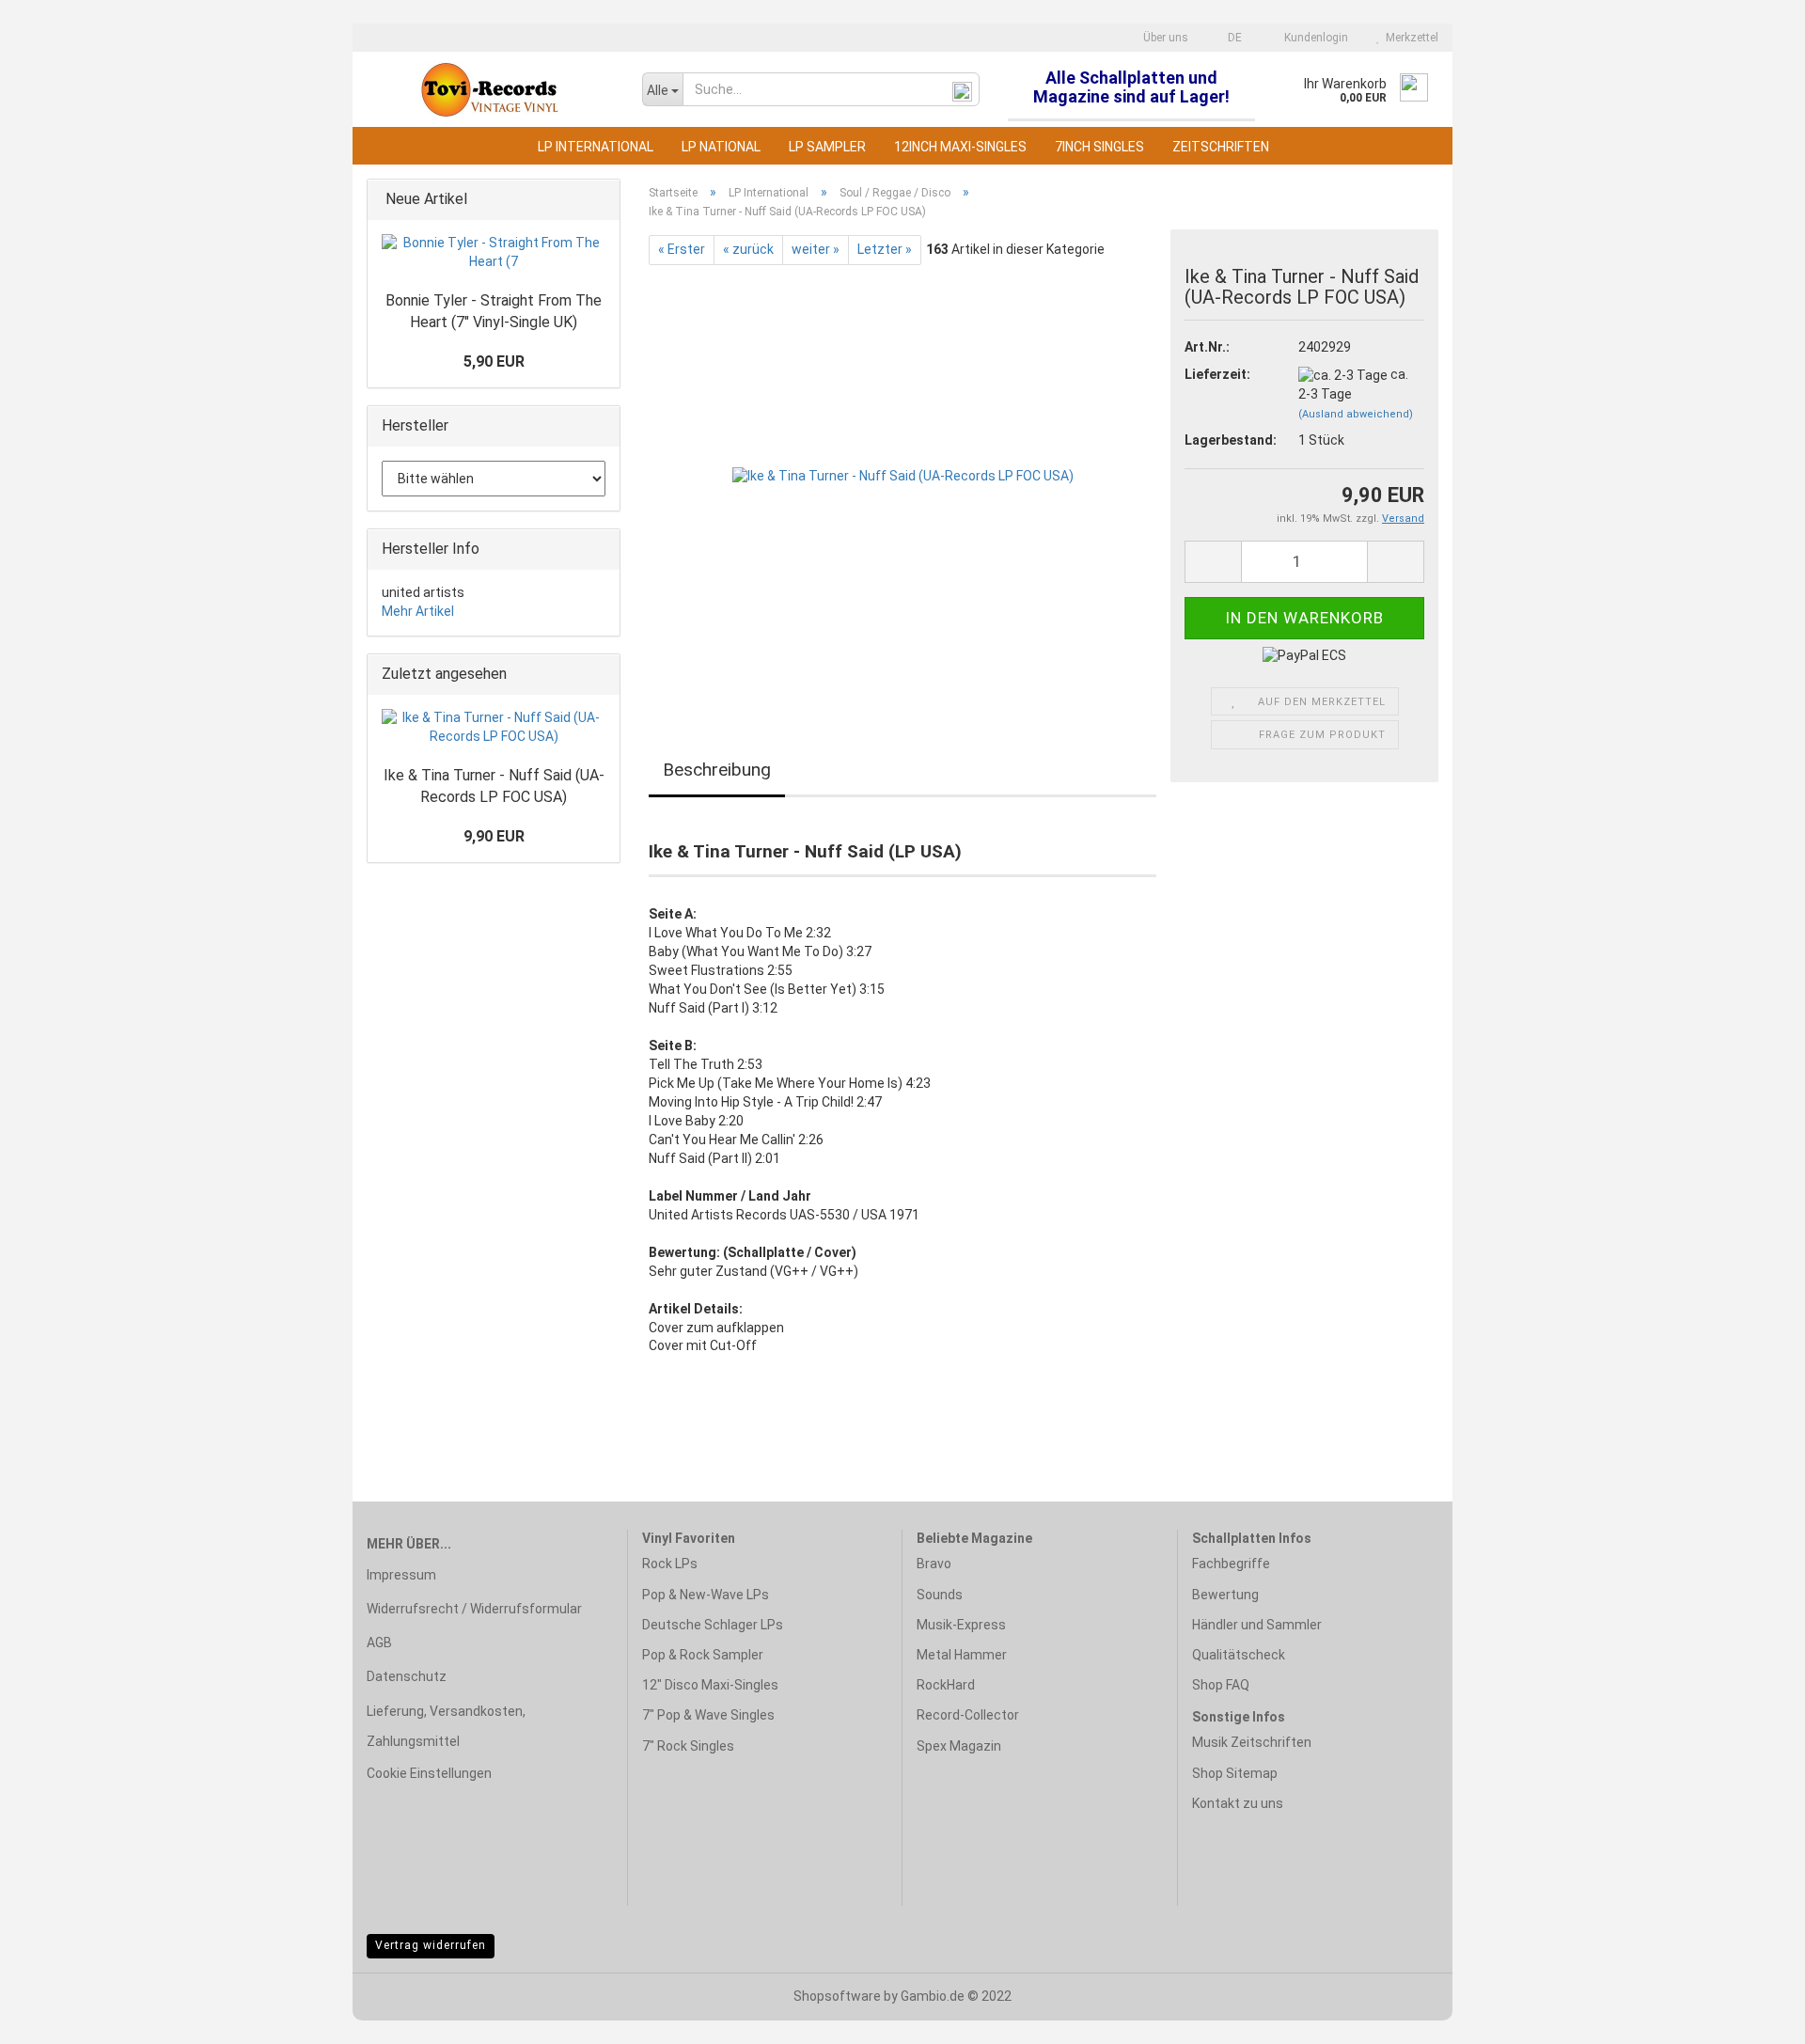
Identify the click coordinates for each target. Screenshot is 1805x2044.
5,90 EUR (494, 362)
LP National (721, 147)
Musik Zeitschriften (1252, 1742)
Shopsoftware (837, 1996)
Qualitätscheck (1239, 1655)
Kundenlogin (1313, 38)
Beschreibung (717, 770)
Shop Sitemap (1235, 1773)
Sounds (940, 1595)
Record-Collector (968, 1715)
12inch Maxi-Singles (960, 147)
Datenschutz (407, 1676)
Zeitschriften (1221, 147)
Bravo (934, 1564)
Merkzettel (1409, 38)
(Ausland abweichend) (1356, 414)
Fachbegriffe (1231, 1564)
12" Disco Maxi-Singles (710, 1685)
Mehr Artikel (418, 611)
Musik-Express (961, 1625)
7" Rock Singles (688, 1746)
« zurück (748, 249)
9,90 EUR (494, 836)
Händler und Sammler (1257, 1625)
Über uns (1164, 38)
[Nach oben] (1753, 2016)
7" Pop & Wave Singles (708, 1715)
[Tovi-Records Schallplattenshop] (490, 89)
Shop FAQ (1221, 1685)
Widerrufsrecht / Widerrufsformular (474, 1609)
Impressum (401, 1575)
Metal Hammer (962, 1655)
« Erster (682, 249)
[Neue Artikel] (600, 200)
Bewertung (1225, 1595)
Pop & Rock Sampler (703, 1655)
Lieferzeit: (1217, 374)
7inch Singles (1099, 147)
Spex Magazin (959, 1746)
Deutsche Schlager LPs (713, 1625)
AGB (379, 1643)
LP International (596, 147)
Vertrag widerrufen (431, 1945)
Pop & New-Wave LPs (706, 1595)
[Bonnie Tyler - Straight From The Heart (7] (494, 253)
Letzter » (885, 249)
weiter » (816, 249)
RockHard (946, 1685)
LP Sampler (827, 147)
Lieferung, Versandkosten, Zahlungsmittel (446, 1726)
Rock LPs (670, 1564)
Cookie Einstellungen (429, 1773)
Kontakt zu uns (1238, 1803)
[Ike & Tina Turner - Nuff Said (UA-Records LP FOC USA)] (903, 476)
